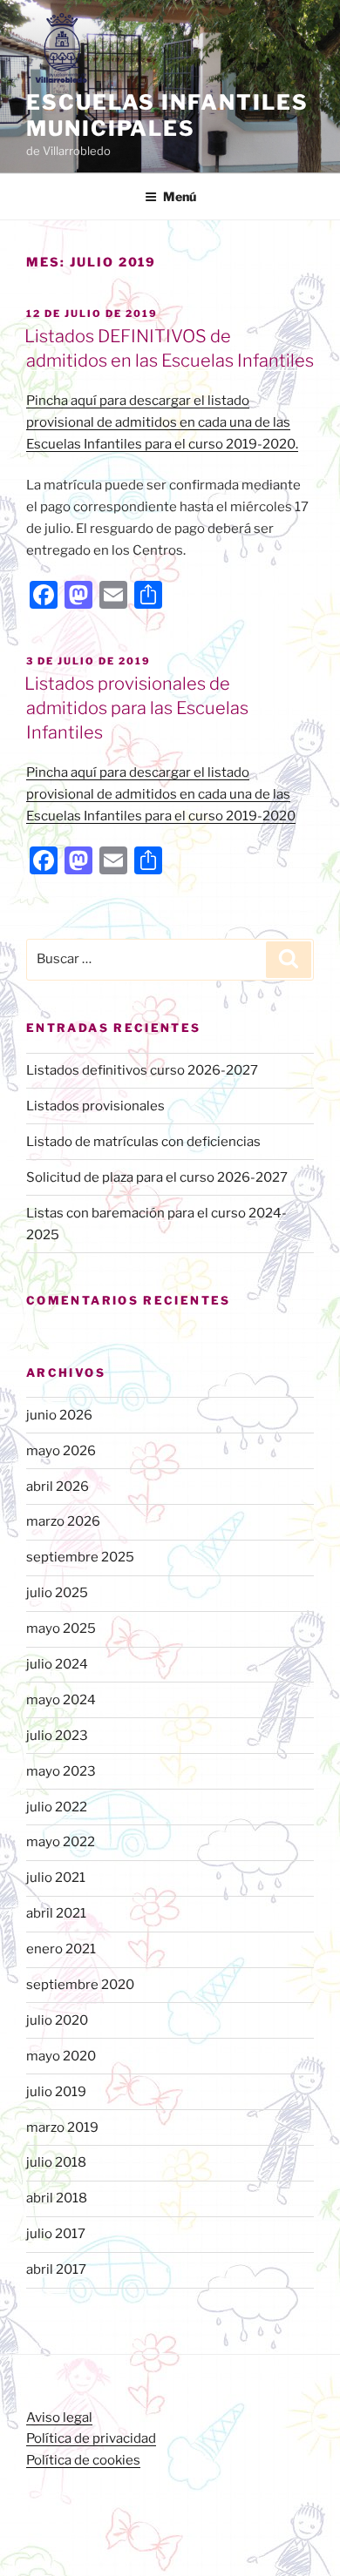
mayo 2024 (61, 1700)
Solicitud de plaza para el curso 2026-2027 (157, 1177)
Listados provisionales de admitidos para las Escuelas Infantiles (136, 708)
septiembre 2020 (80, 1985)
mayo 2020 (61, 2056)
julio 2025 (57, 1593)
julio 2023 (57, 1736)
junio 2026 (59, 1415)
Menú (180, 196)
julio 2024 (57, 1664)
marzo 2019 (62, 2128)
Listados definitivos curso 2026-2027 (142, 1070)
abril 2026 (58, 1487)
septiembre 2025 (80, 1557)
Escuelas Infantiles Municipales (167, 115)
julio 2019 (56, 2092)
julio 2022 (57, 1807)
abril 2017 (56, 2269)
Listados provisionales (95, 1106)
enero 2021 (61, 1949)
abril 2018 (57, 2198)
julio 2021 (56, 1878)
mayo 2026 (61, 1451)
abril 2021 (56, 1913)
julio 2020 (57, 2020)
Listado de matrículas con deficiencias (143, 1142)
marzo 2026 (63, 1521)
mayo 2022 (61, 1842)
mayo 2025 (61, 1629)
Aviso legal (59, 2418)
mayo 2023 (61, 1771)
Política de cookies (83, 2460)
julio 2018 (56, 2162)
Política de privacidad (91, 2438)
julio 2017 (56, 2234)
